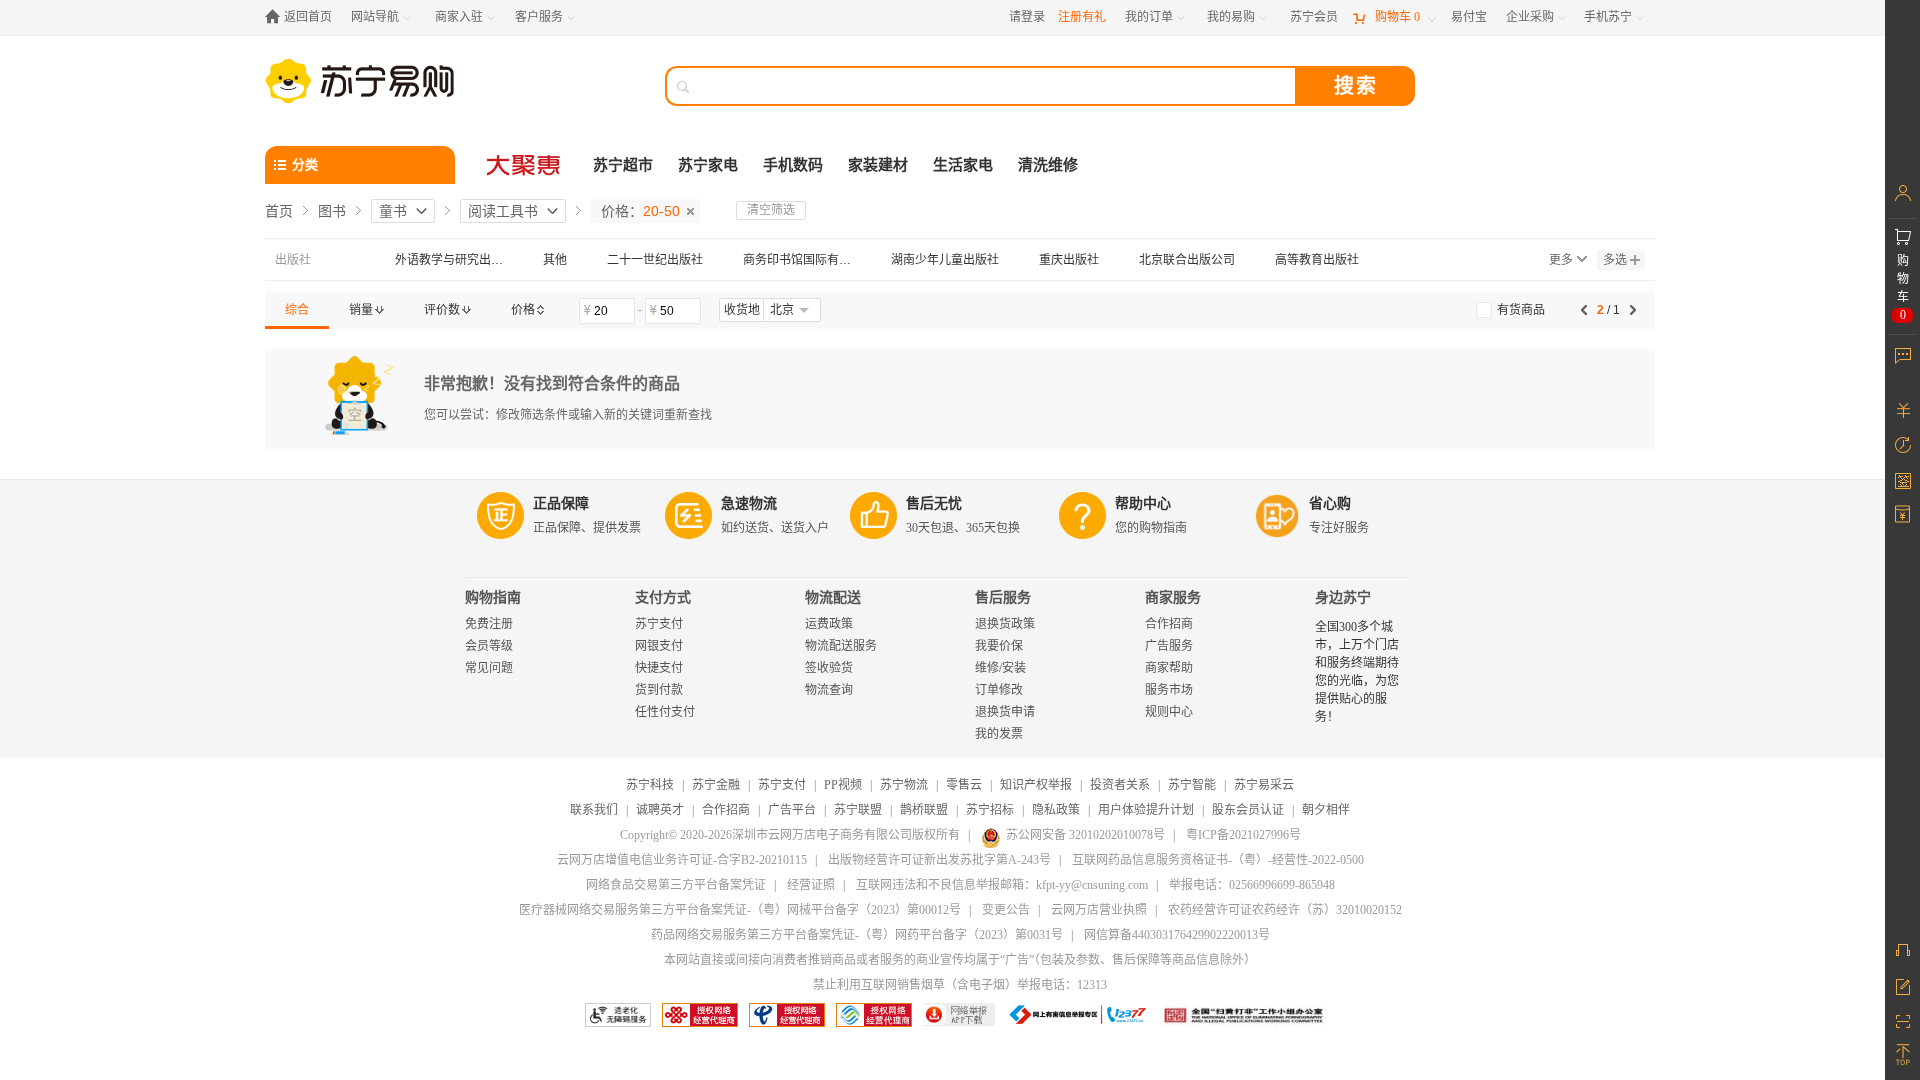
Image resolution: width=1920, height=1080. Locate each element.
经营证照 (811, 885)
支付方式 (663, 597)
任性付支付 (665, 712)
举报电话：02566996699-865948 (1252, 885)
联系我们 (594, 810)
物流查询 (829, 690)
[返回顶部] (1902, 1055)
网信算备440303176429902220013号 (1177, 935)
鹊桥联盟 (924, 810)
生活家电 (963, 165)
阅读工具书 (503, 211)
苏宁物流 (904, 785)
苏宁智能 (1192, 785)
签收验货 (829, 668)
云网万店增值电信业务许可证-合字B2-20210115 (682, 860)
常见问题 (489, 668)
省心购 (1330, 503)
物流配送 (833, 597)
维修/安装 (1000, 668)
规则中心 (1169, 712)
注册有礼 (1082, 17)
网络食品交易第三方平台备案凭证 (676, 885)
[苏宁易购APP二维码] (1902, 1020)
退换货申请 (1005, 712)
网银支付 (659, 646)
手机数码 (793, 165)
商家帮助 (1169, 668)
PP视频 (843, 785)
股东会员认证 (1248, 810)
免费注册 (489, 624)
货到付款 (659, 690)
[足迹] (1902, 445)
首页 (279, 211)
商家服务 (1173, 597)
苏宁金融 (716, 785)
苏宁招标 (990, 810)
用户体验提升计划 (1146, 810)
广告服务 (1169, 646)
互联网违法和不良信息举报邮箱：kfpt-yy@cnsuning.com (1002, 885)
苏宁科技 (650, 785)
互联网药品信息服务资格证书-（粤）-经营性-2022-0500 (1218, 860)
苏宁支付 (659, 624)
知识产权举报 (1036, 785)
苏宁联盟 (858, 810)
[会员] (1902, 193)
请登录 (1027, 17)
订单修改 (999, 690)
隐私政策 (1056, 810)
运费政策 (829, 624)
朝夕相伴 (1326, 810)
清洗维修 (1048, 165)
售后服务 (1003, 597)
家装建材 (878, 165)
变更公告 (1006, 910)
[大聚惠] (525, 165)
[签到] (1902, 480)
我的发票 (999, 734)
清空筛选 (771, 210)
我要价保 (999, 646)
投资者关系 (1120, 785)
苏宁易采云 (1264, 785)
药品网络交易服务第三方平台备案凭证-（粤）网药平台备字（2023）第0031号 (857, 935)
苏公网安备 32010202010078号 (1085, 835)
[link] (297, 310)
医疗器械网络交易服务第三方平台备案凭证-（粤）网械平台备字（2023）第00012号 (740, 910)
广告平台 (792, 810)
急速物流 (749, 503)
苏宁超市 (623, 165)
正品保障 (561, 503)
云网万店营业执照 (1099, 910)
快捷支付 (659, 668)
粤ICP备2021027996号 (1243, 835)
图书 (332, 211)
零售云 (964, 785)
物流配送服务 (841, 646)
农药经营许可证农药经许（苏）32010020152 (1285, 910)
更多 (1561, 260)
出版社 (293, 260)
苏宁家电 (708, 165)
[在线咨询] (1902, 950)
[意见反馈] (1902, 985)
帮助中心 (1143, 503)
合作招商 (1169, 624)
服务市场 (1169, 690)
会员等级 (489, 646)
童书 (393, 211)
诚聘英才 (660, 810)
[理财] (1902, 410)
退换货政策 (1005, 624)
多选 (1615, 260)
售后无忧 (934, 503)
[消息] (1902, 355)
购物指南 (493, 597)
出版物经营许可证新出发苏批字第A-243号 (939, 860)
